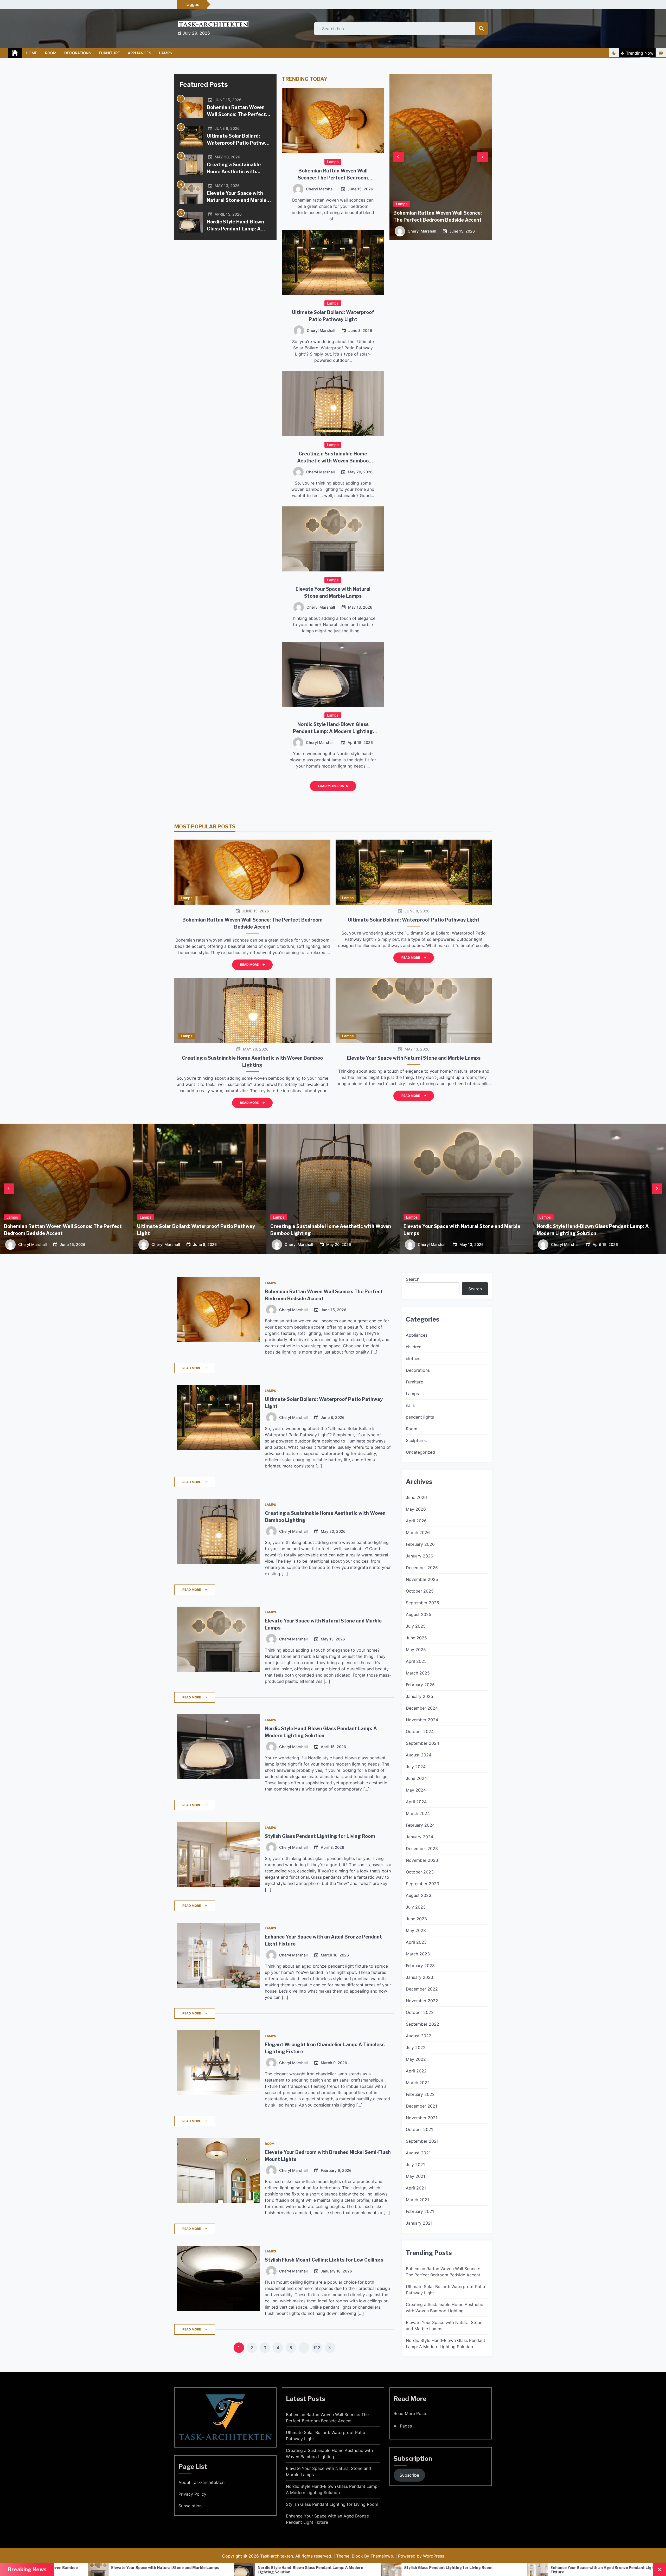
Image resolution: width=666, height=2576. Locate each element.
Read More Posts (410, 2413)
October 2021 (419, 2129)
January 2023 (420, 1977)
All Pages (403, 2426)
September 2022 (422, 2024)
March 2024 (418, 1813)
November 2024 (422, 1720)
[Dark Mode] (614, 53)
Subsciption (190, 2506)
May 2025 (416, 1650)
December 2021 (421, 2106)
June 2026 (416, 1497)
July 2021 (415, 2165)
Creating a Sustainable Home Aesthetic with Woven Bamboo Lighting (235, 172)
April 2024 (416, 1802)
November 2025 (422, 1579)
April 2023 (416, 1942)
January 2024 (420, 1837)
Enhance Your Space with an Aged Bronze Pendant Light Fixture (327, 2519)
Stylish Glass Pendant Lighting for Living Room (320, 1836)
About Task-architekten (201, 2482)
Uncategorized (420, 1452)
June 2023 (416, 1919)
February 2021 (420, 2211)
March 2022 (418, 2083)
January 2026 (420, 1556)
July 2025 (416, 1626)
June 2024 (416, 1778)
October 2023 (420, 1872)
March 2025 (418, 1673)
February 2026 (420, 1544)
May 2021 (415, 2176)
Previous (399, 157)
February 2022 (420, 2094)
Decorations (78, 53)
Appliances (139, 53)
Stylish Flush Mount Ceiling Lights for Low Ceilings (324, 2260)
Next (483, 157)
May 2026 (416, 1509)
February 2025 (420, 1685)
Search (413, 1279)
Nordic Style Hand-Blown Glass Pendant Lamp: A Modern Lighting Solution (237, 229)
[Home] (15, 53)
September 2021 (422, 2141)
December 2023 (422, 1849)
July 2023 (416, 1907)
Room (51, 53)
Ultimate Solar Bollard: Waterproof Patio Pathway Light (239, 143)
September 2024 (422, 1743)
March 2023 (418, 1954)
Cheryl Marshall (320, 189)
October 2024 (420, 1731)
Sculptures (416, 1440)
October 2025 (420, 1591)
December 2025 (422, 1568)
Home (31, 53)
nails (410, 1405)
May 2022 (416, 2059)
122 (317, 2348)
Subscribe (409, 2475)
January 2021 (419, 2223)
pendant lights (420, 1417)
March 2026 (418, 1532)
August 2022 (419, 2036)
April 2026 (416, 1521)
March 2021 (417, 2200)
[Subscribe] (661, 53)
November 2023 (422, 1860)
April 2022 (416, 2071)
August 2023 (419, 1895)
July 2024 (416, 1767)
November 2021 (422, 2118)
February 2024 (420, 1825)
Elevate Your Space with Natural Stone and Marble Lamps (237, 200)
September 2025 (422, 1603)
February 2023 (420, 1966)
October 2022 (420, 2012)
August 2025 (419, 1614)
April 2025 (416, 1661)
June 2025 (416, 1638)
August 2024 (419, 1755)
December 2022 (422, 1989)
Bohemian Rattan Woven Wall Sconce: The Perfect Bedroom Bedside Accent (236, 114)
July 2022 (416, 2047)
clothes (413, 1358)
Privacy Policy (192, 2494)
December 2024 (422, 1708)
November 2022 (422, 2001)
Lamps (165, 53)
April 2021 (416, 2188)
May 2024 (416, 1790)
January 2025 (420, 1696)
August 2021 (418, 2153)
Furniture (109, 53)
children (414, 1347)
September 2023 (422, 1884)
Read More (249, 965)
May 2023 (416, 1930)
